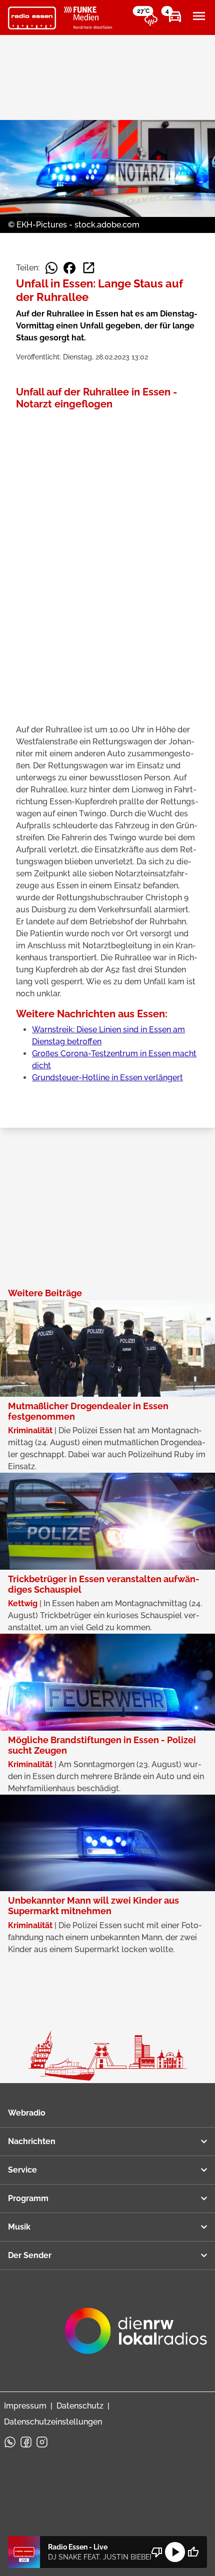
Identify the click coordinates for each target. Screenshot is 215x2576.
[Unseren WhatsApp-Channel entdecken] (10, 2442)
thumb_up (193, 2552)
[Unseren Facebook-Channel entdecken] (26, 2442)
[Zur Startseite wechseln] (32, 18)
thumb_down (157, 2552)
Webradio (27, 2113)
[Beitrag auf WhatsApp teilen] (51, 268)
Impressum (25, 2406)
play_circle (175, 2552)
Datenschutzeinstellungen (53, 2422)
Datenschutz (80, 2406)
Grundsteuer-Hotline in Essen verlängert (107, 1078)
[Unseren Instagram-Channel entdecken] (42, 2442)
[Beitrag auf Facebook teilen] (69, 268)
